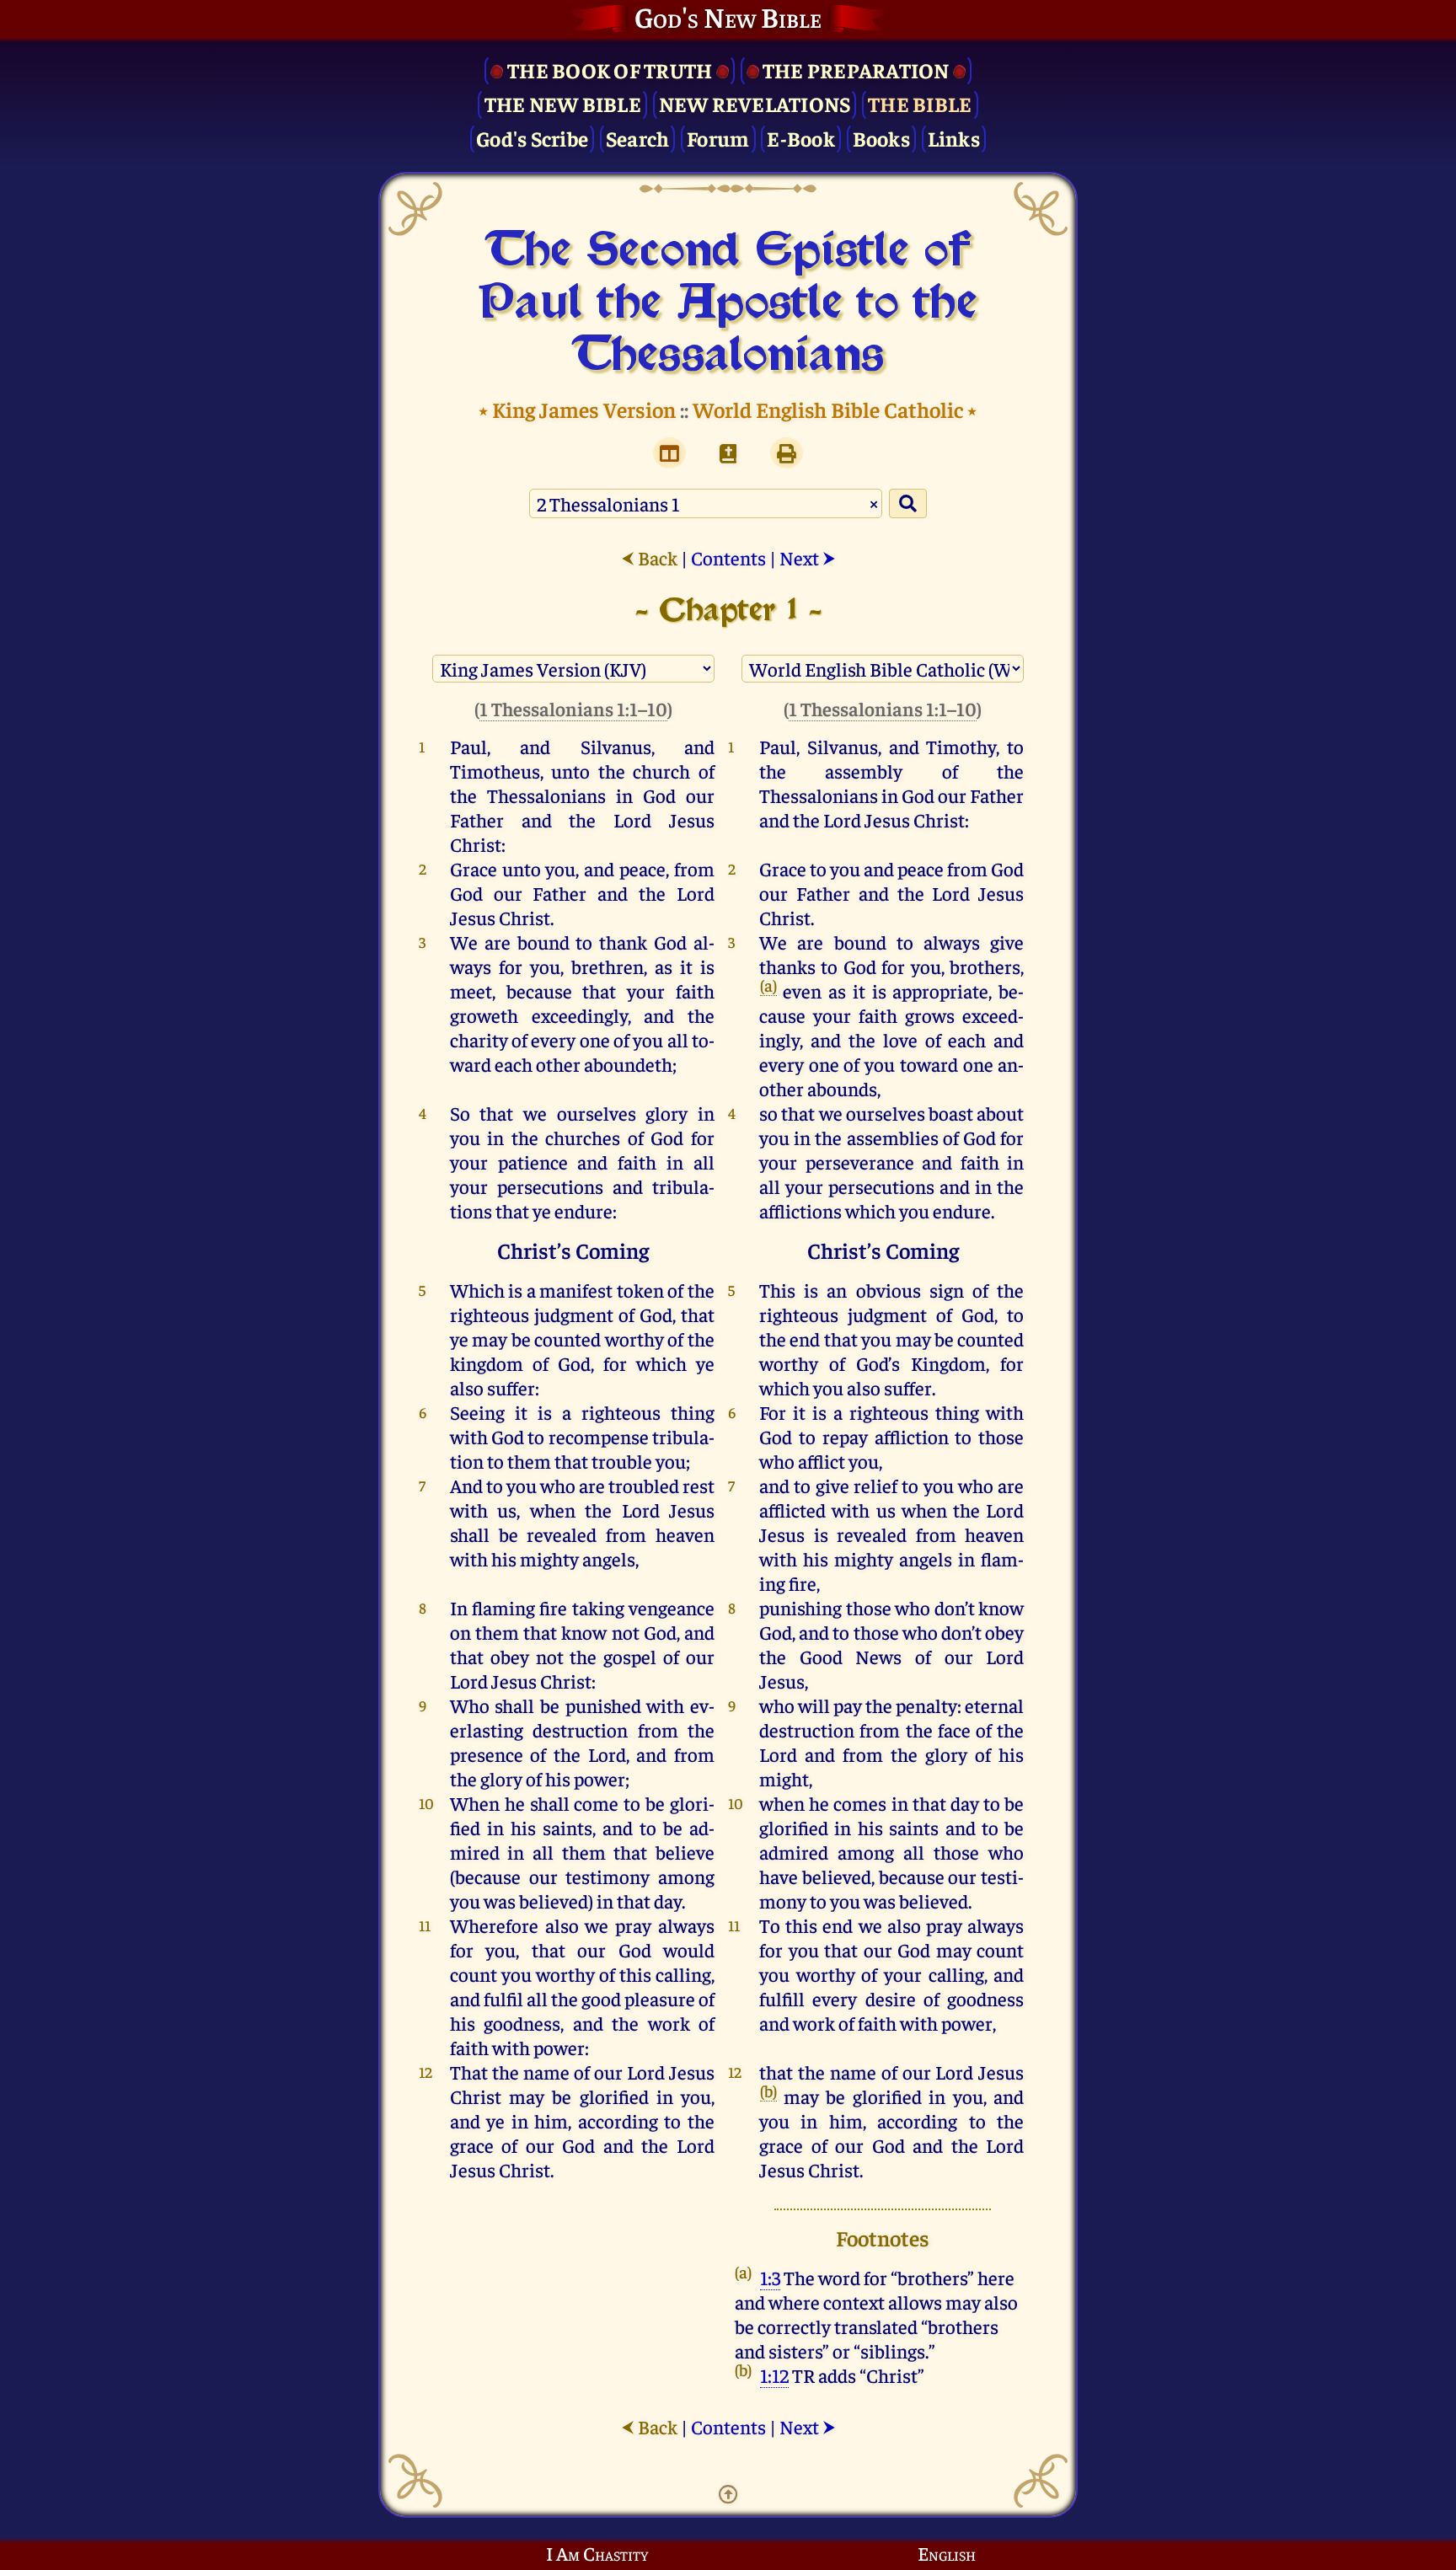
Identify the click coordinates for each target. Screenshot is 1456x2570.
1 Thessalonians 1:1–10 (573, 708)
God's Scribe (532, 138)
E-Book (801, 138)
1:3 (770, 2277)
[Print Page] (787, 453)
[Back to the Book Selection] (728, 453)
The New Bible (563, 103)
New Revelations (755, 103)
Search (638, 138)
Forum (718, 138)
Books (881, 138)
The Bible (920, 103)
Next (808, 557)
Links (954, 138)
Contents (728, 557)
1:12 (774, 2375)
